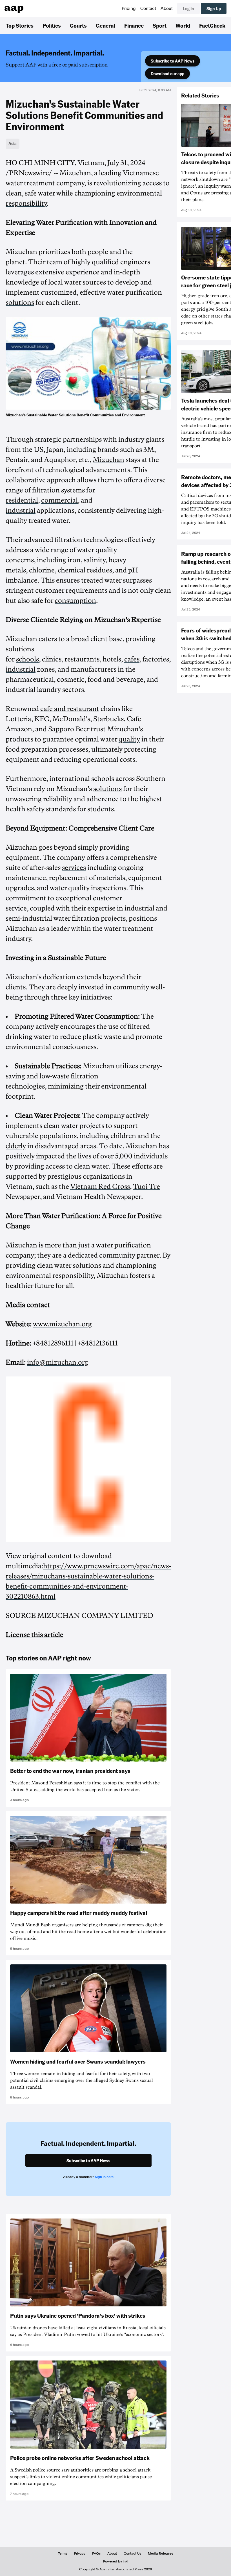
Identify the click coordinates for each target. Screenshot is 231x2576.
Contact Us (132, 2553)
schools (27, 659)
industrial (21, 510)
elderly (16, 1146)
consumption (75, 601)
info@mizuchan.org (58, 1362)
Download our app (167, 74)
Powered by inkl (116, 2561)
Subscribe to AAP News (173, 61)
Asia (13, 143)
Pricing (129, 8)
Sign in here (104, 2177)
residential (22, 500)
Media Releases (161, 2553)
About (167, 8)
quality (129, 739)
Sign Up (214, 8)
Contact (148, 8)
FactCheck (212, 25)
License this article (35, 1635)
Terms (63, 2553)
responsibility (26, 203)
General (105, 25)
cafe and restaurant (70, 709)
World (183, 25)
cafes (132, 659)
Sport (160, 25)
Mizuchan (108, 460)
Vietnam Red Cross (100, 1187)
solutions (20, 303)
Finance (134, 25)
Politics (52, 25)
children (123, 1136)
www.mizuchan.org (62, 1324)
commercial (59, 500)
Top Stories (20, 25)
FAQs (96, 2553)
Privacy (80, 2553)
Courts (78, 25)
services (74, 868)
